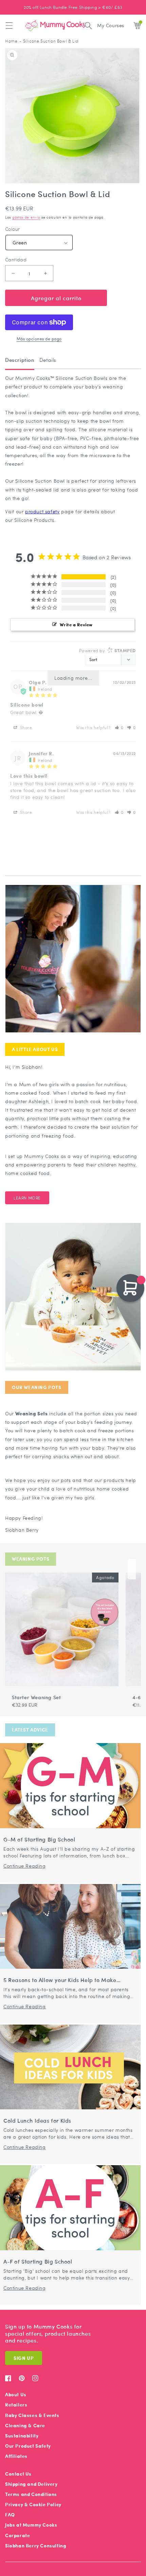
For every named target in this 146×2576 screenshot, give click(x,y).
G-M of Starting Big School (39, 1840)
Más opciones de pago (39, 339)
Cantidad (16, 260)
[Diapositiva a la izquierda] (124, 1569)
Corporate (17, 2535)
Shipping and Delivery (31, 2484)
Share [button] (25, 727)
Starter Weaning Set (36, 1697)
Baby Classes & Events (32, 2415)
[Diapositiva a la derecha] (132, 1569)
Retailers (16, 2405)
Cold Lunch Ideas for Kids (37, 2121)
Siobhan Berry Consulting (36, 2546)
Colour (12, 229)
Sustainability (22, 2436)
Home (11, 41)
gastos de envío (26, 217)
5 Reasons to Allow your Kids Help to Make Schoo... (60, 1980)
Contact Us (18, 2474)
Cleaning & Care (25, 2425)
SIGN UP (24, 2358)
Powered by (107, 650)
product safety (42, 511)
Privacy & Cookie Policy (33, 2504)
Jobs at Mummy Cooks (31, 2525)
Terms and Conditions (31, 2494)
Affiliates (16, 2456)
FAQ (10, 2515)
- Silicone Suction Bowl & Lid (49, 41)
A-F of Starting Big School (38, 2262)
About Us (16, 2394)
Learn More (27, 1198)
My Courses (111, 25)
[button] (9, 26)
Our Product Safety (28, 2446)
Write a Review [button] (76, 624)
